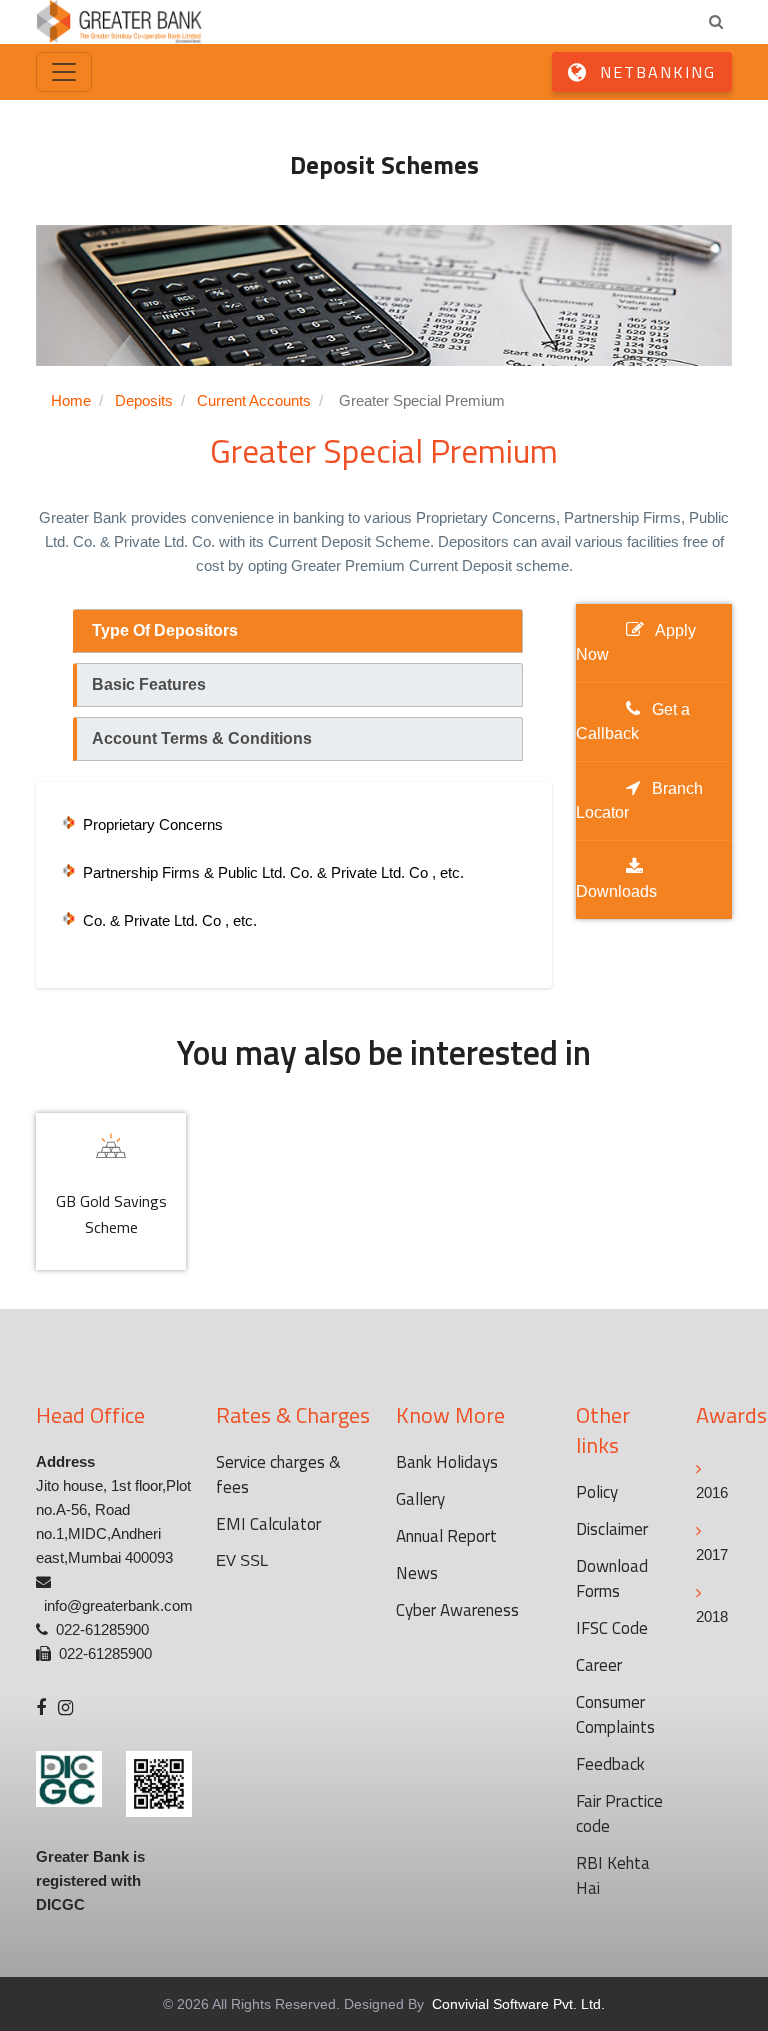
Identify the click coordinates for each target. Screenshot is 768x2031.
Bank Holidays (447, 1462)
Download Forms (612, 1578)
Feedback (610, 1764)
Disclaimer (612, 1529)
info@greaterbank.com (118, 1605)
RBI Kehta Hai (613, 1875)
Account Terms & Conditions (202, 738)
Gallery (420, 1499)
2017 (712, 1554)
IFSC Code (612, 1628)
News (417, 1573)
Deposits (144, 400)
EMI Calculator (268, 1524)
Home (71, 400)
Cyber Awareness (457, 1610)
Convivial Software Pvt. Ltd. (516, 2004)
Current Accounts (254, 400)
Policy (597, 1492)
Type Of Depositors (165, 630)
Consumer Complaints (615, 1714)
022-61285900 (102, 1629)
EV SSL (242, 1560)
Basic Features (149, 684)
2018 (712, 1616)
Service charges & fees (278, 1474)
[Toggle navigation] (64, 72)
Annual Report (446, 1536)
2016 (712, 1492)
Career (599, 1665)
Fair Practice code (619, 1813)
